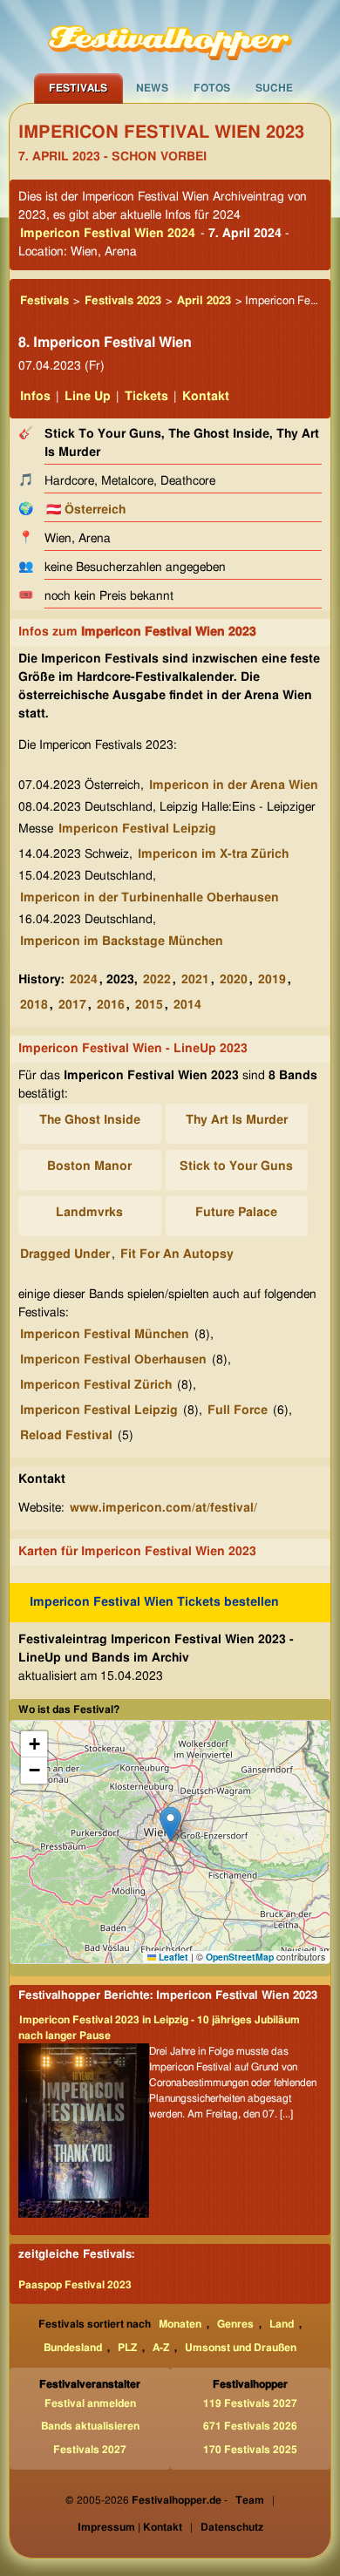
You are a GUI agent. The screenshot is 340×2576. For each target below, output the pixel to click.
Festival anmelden (90, 2403)
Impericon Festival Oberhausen (113, 1360)
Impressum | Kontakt (130, 2527)
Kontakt (206, 397)
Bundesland (73, 2348)
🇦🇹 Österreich (86, 510)
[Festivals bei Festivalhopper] (170, 37)
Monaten (180, 2324)
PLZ (127, 2348)
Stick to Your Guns (236, 1166)
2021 (195, 980)
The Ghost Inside (90, 1120)
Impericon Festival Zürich (96, 1385)
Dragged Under (65, 1254)
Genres (235, 2324)
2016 (111, 1005)
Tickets (146, 397)
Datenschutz (232, 2527)
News (152, 88)
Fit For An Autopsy (177, 1254)
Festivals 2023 (123, 301)
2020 (234, 980)
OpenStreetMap (240, 1957)
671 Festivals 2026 (250, 2426)
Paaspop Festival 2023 (75, 2285)
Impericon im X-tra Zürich (213, 854)
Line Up (88, 397)
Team (250, 2500)
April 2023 (204, 301)
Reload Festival (66, 1436)
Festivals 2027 (90, 2450)
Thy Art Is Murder (237, 1120)
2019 (272, 980)
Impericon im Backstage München (122, 941)
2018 (34, 1005)
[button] (170, 1824)
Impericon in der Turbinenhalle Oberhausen (150, 898)
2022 (157, 980)
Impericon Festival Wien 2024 (108, 234)
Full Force (238, 1410)
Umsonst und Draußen (241, 2348)
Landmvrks (89, 1213)
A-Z (161, 2348)
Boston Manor (89, 1166)
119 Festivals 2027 (250, 2403)
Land (282, 2324)
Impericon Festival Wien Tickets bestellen (154, 1602)
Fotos (212, 88)
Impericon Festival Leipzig (137, 829)
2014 (187, 1005)
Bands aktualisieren (90, 2426)
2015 (149, 1005)
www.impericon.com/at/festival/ (163, 1508)
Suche (274, 88)
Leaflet (172, 1957)
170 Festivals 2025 (250, 2450)
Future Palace (236, 1213)
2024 (84, 980)
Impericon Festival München (105, 1335)
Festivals (78, 88)
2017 (72, 1005)
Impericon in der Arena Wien (234, 785)
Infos (35, 397)
